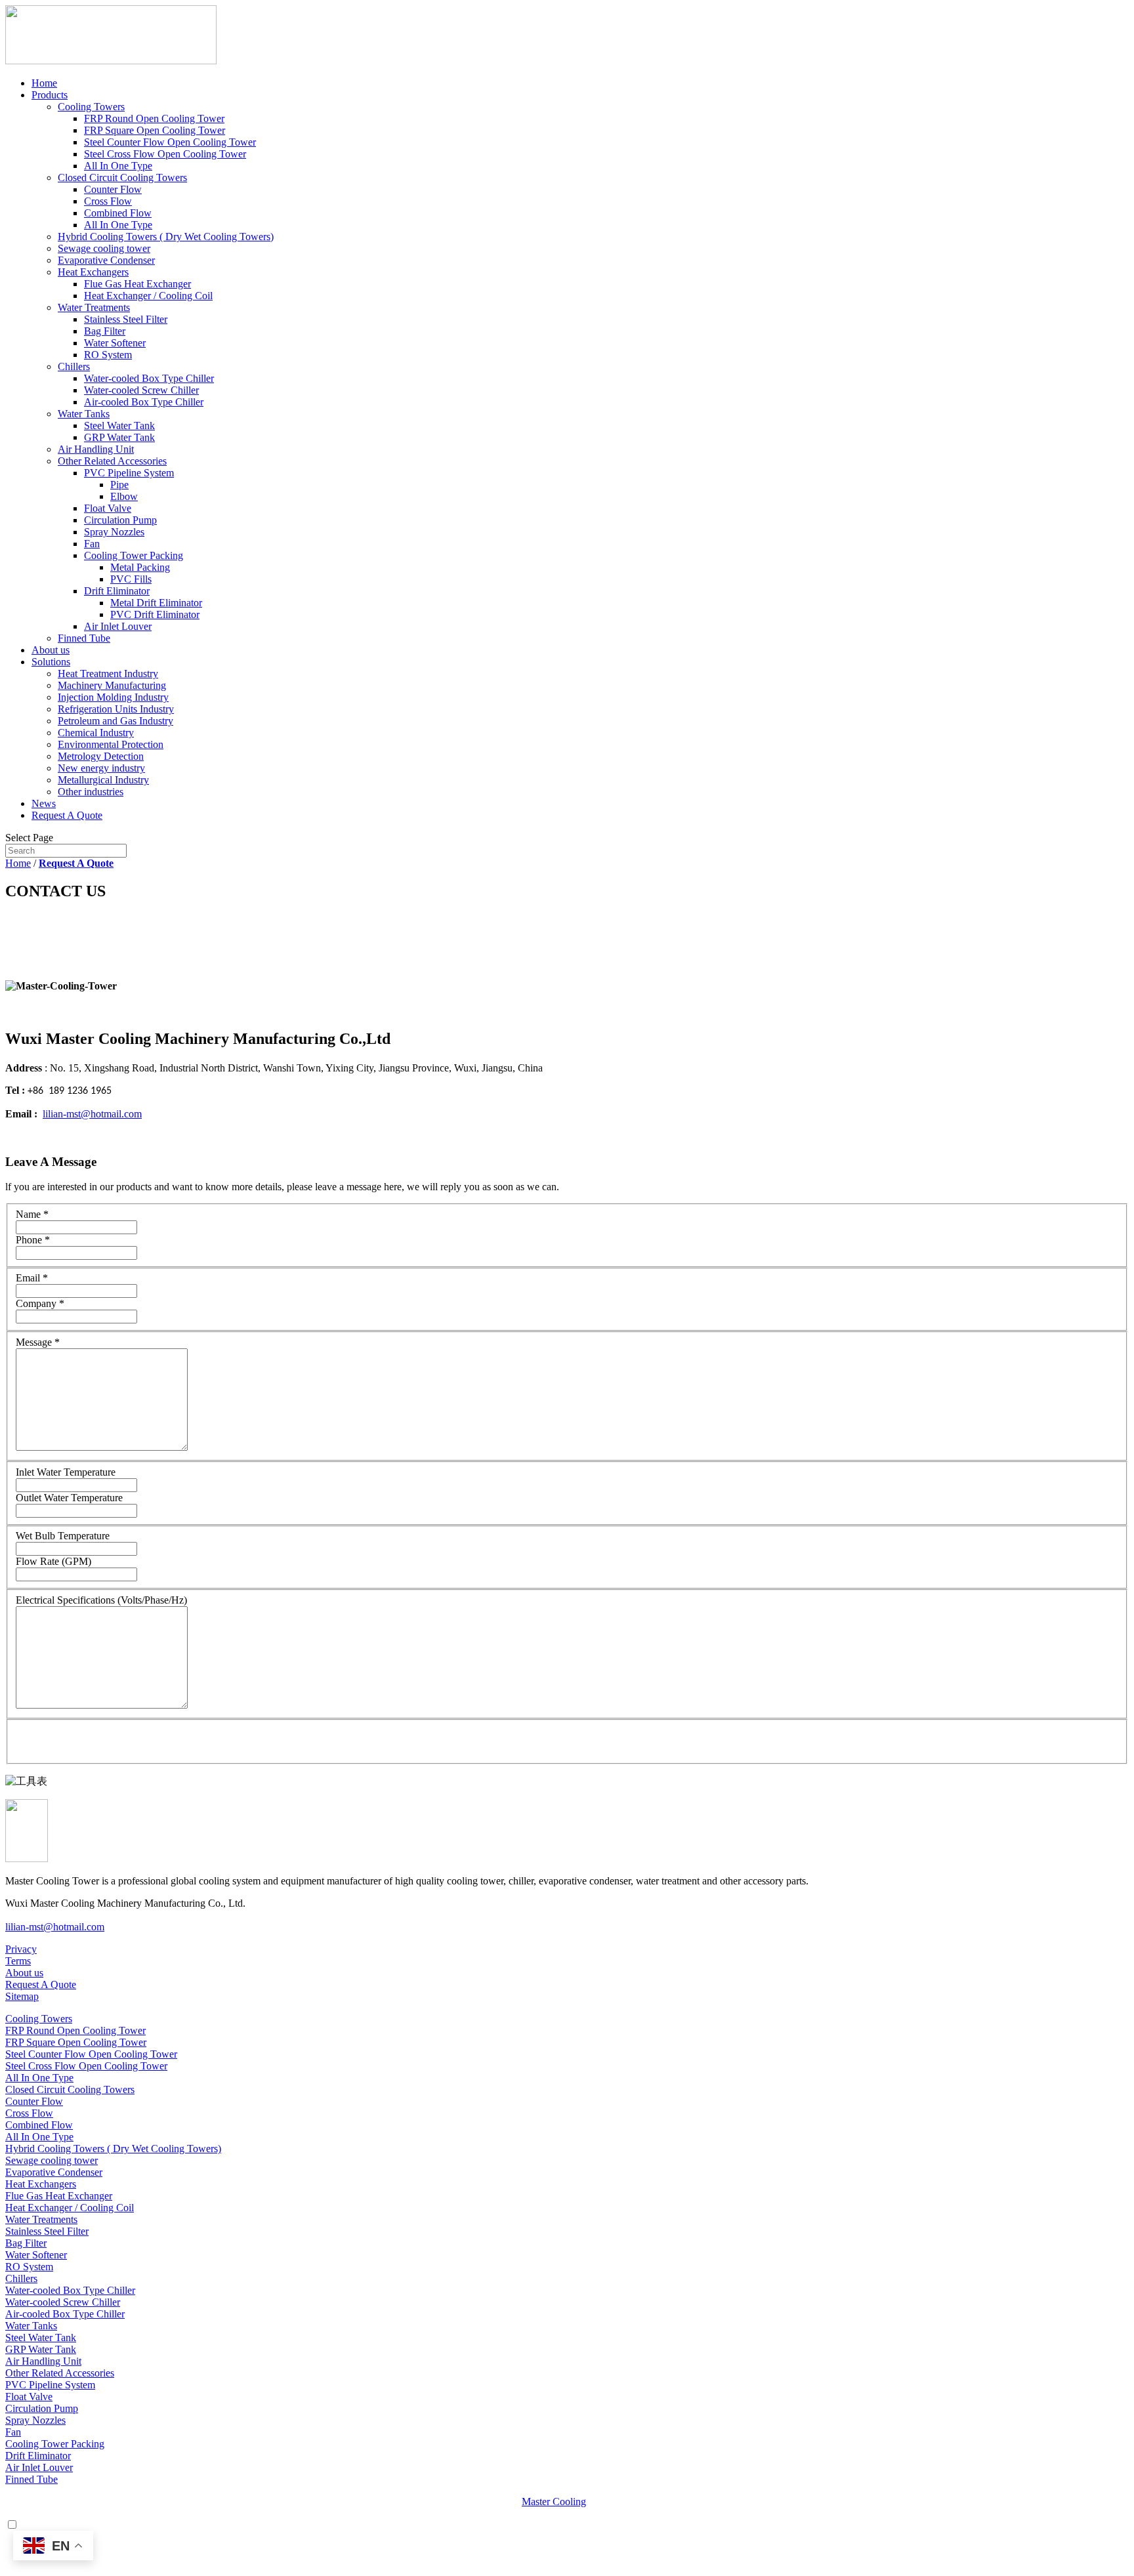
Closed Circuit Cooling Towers (122, 177)
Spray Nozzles (114, 532)
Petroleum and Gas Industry (115, 721)
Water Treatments (94, 307)
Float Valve (108, 508)
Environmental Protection (111, 744)
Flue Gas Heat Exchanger (137, 284)
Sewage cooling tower (104, 248)
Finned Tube (84, 638)
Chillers (74, 366)
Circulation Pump (120, 520)
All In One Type (118, 166)
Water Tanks (84, 414)
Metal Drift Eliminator (156, 603)
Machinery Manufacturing (112, 685)
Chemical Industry (96, 733)
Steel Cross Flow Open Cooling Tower (165, 154)
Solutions (51, 662)
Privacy (21, 1949)
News (44, 803)
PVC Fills (131, 579)
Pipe (119, 485)
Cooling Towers (91, 107)
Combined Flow (118, 213)
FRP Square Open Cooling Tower (155, 130)
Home (44, 83)
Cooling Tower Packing (134, 555)
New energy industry (101, 768)
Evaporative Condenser (106, 260)
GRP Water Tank (119, 437)
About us (51, 650)
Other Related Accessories (112, 461)
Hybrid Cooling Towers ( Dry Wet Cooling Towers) (166, 237)
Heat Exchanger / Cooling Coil (148, 296)
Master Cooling (554, 2502)
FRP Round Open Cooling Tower (154, 118)
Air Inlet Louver (118, 626)
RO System (108, 355)
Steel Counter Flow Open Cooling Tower (170, 142)
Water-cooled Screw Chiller (141, 390)
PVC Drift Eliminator (155, 614)
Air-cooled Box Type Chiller (144, 402)
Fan (92, 544)
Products (50, 95)
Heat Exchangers (93, 272)
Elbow (124, 496)
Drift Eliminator (117, 591)
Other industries (91, 792)
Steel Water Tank (119, 426)
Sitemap (22, 1996)
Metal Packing (140, 567)
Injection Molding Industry (113, 697)
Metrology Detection (101, 756)
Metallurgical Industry (103, 780)
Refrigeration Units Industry (116, 709)
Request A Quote (67, 815)
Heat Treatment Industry (108, 674)
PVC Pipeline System (129, 473)
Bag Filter (105, 331)
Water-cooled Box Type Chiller (149, 378)
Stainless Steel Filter (126, 319)
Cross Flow (108, 201)
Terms (18, 1961)
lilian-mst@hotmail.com (92, 1114)
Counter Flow (113, 189)
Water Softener (115, 343)
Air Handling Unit (96, 449)
